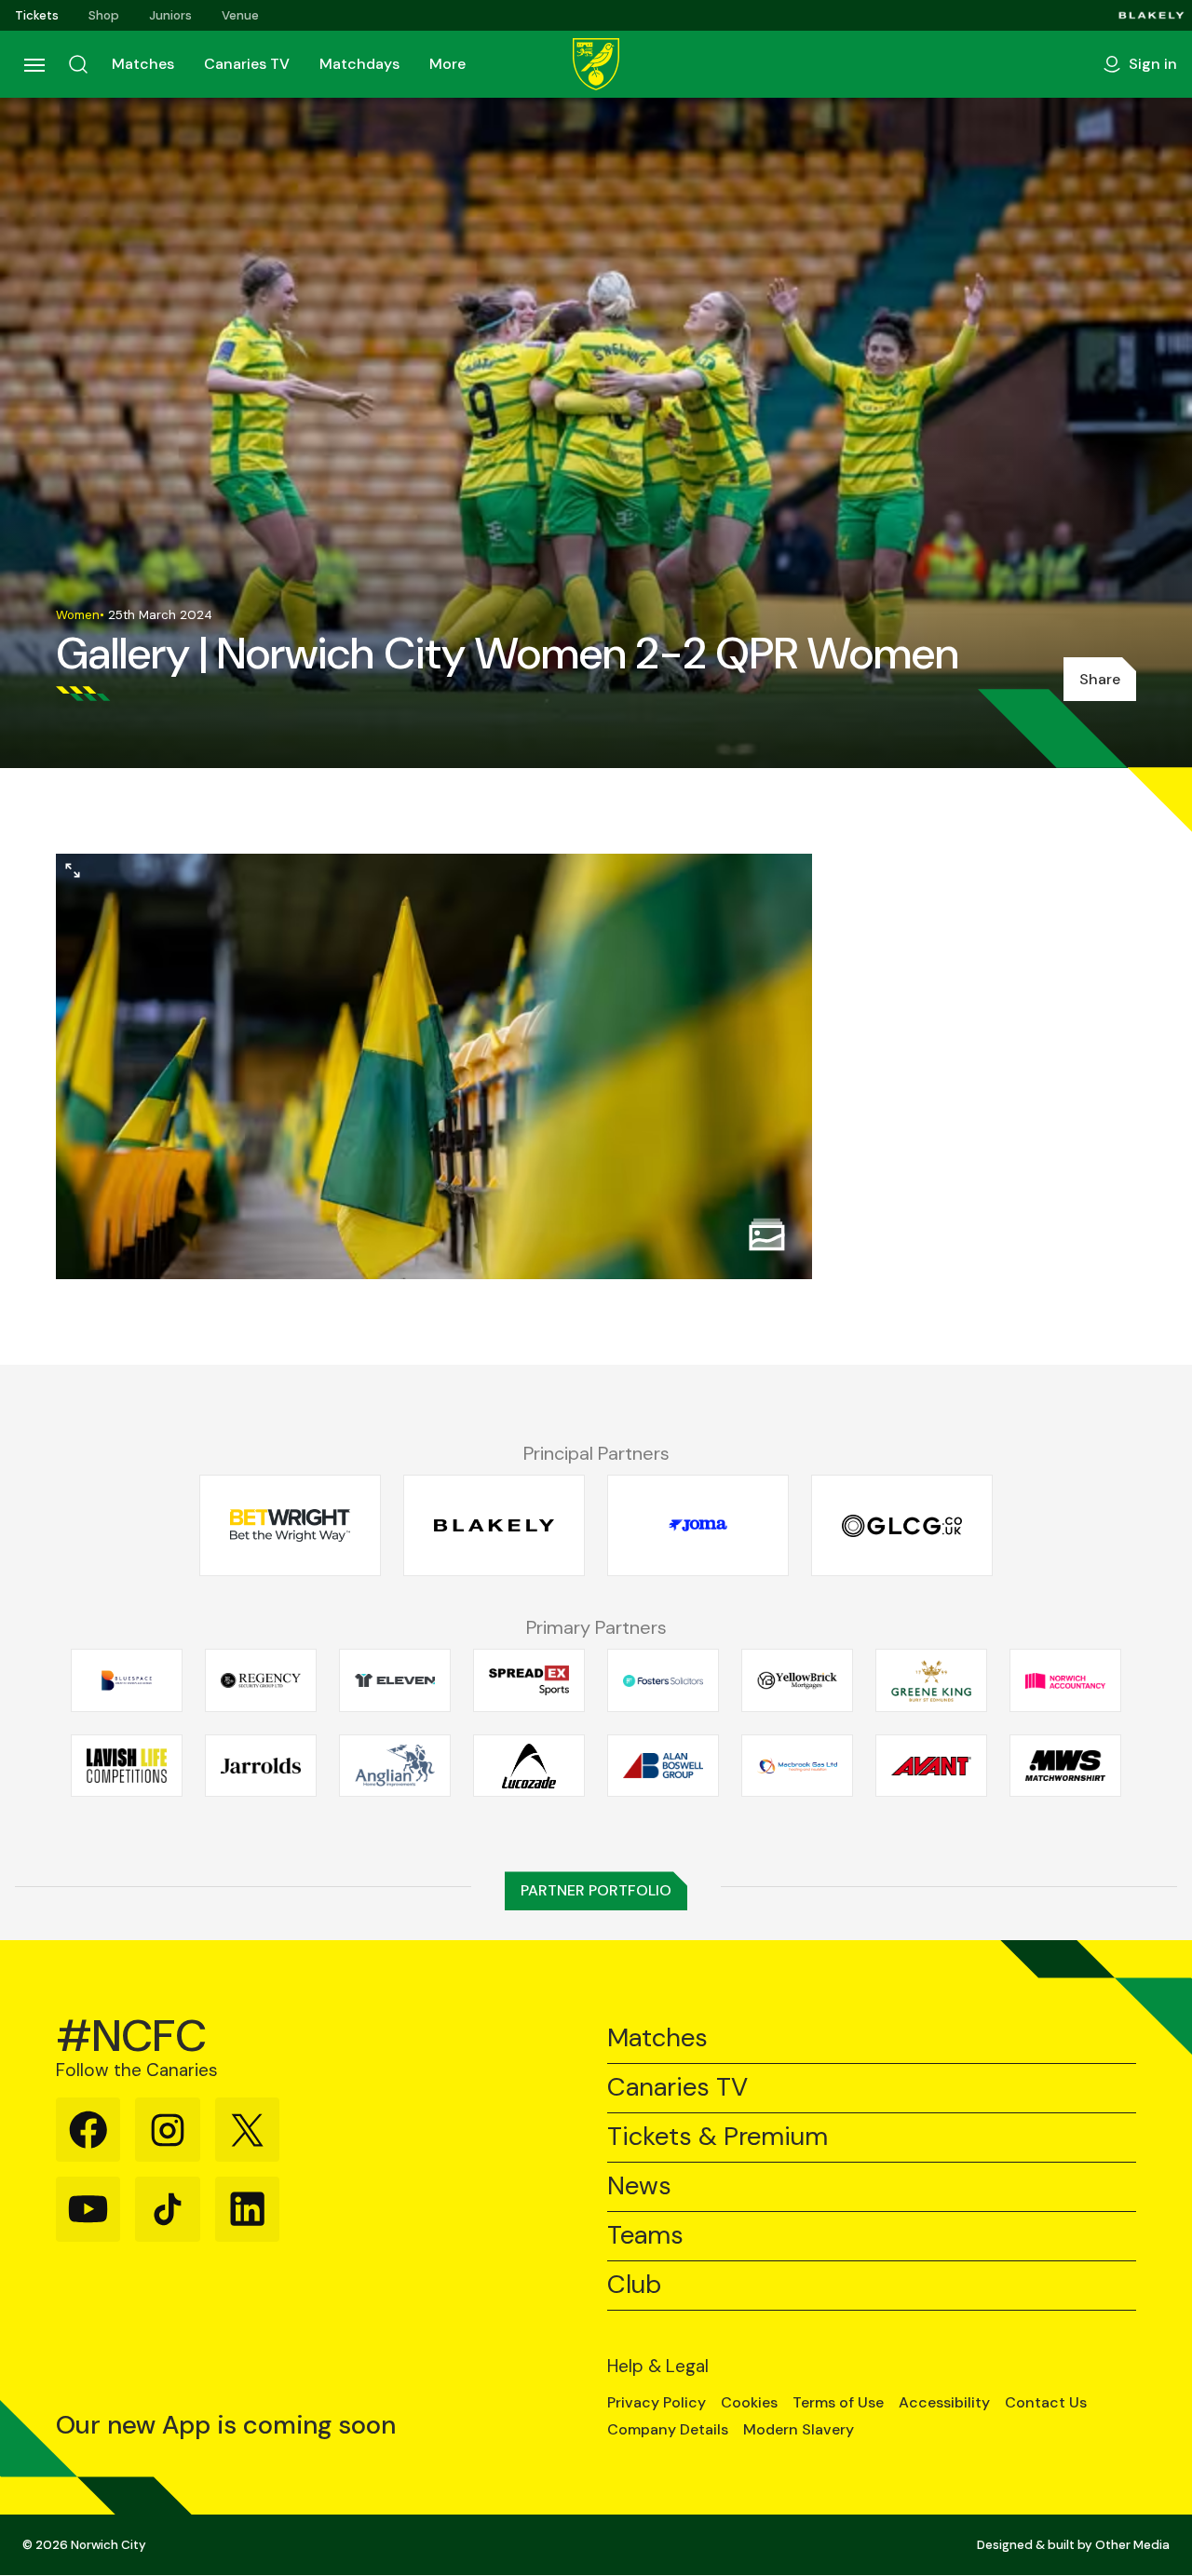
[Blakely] (1151, 15)
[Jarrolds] (261, 1766)
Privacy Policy (657, 2403)
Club (634, 2285)
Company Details (668, 2430)
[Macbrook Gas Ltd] (797, 1766)
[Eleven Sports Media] (395, 1680)
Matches (143, 64)
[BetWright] (290, 1525)
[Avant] (931, 1766)
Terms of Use (838, 2403)
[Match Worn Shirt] (1065, 1766)
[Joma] (698, 1525)
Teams (645, 2236)
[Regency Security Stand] (261, 1680)
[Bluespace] (127, 1680)
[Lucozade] (529, 1766)
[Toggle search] (78, 64)
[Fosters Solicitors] (663, 1680)
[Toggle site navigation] (34, 64)
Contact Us (1046, 2403)
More (447, 64)
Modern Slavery (799, 2430)
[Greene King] (931, 1680)
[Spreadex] (529, 1680)
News (639, 2186)
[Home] (596, 64)
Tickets (37, 15)
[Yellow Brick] (797, 1680)
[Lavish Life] (127, 1766)
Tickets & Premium (718, 2137)
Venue (240, 15)
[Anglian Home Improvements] (395, 1766)
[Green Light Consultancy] (902, 1525)
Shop (104, 15)
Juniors (170, 15)
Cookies (749, 2403)
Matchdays (359, 64)
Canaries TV (247, 64)
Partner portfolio (596, 1890)
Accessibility (944, 2403)
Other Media (1132, 2545)
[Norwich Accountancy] (1065, 1680)
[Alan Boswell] (663, 1766)
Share (1100, 679)
